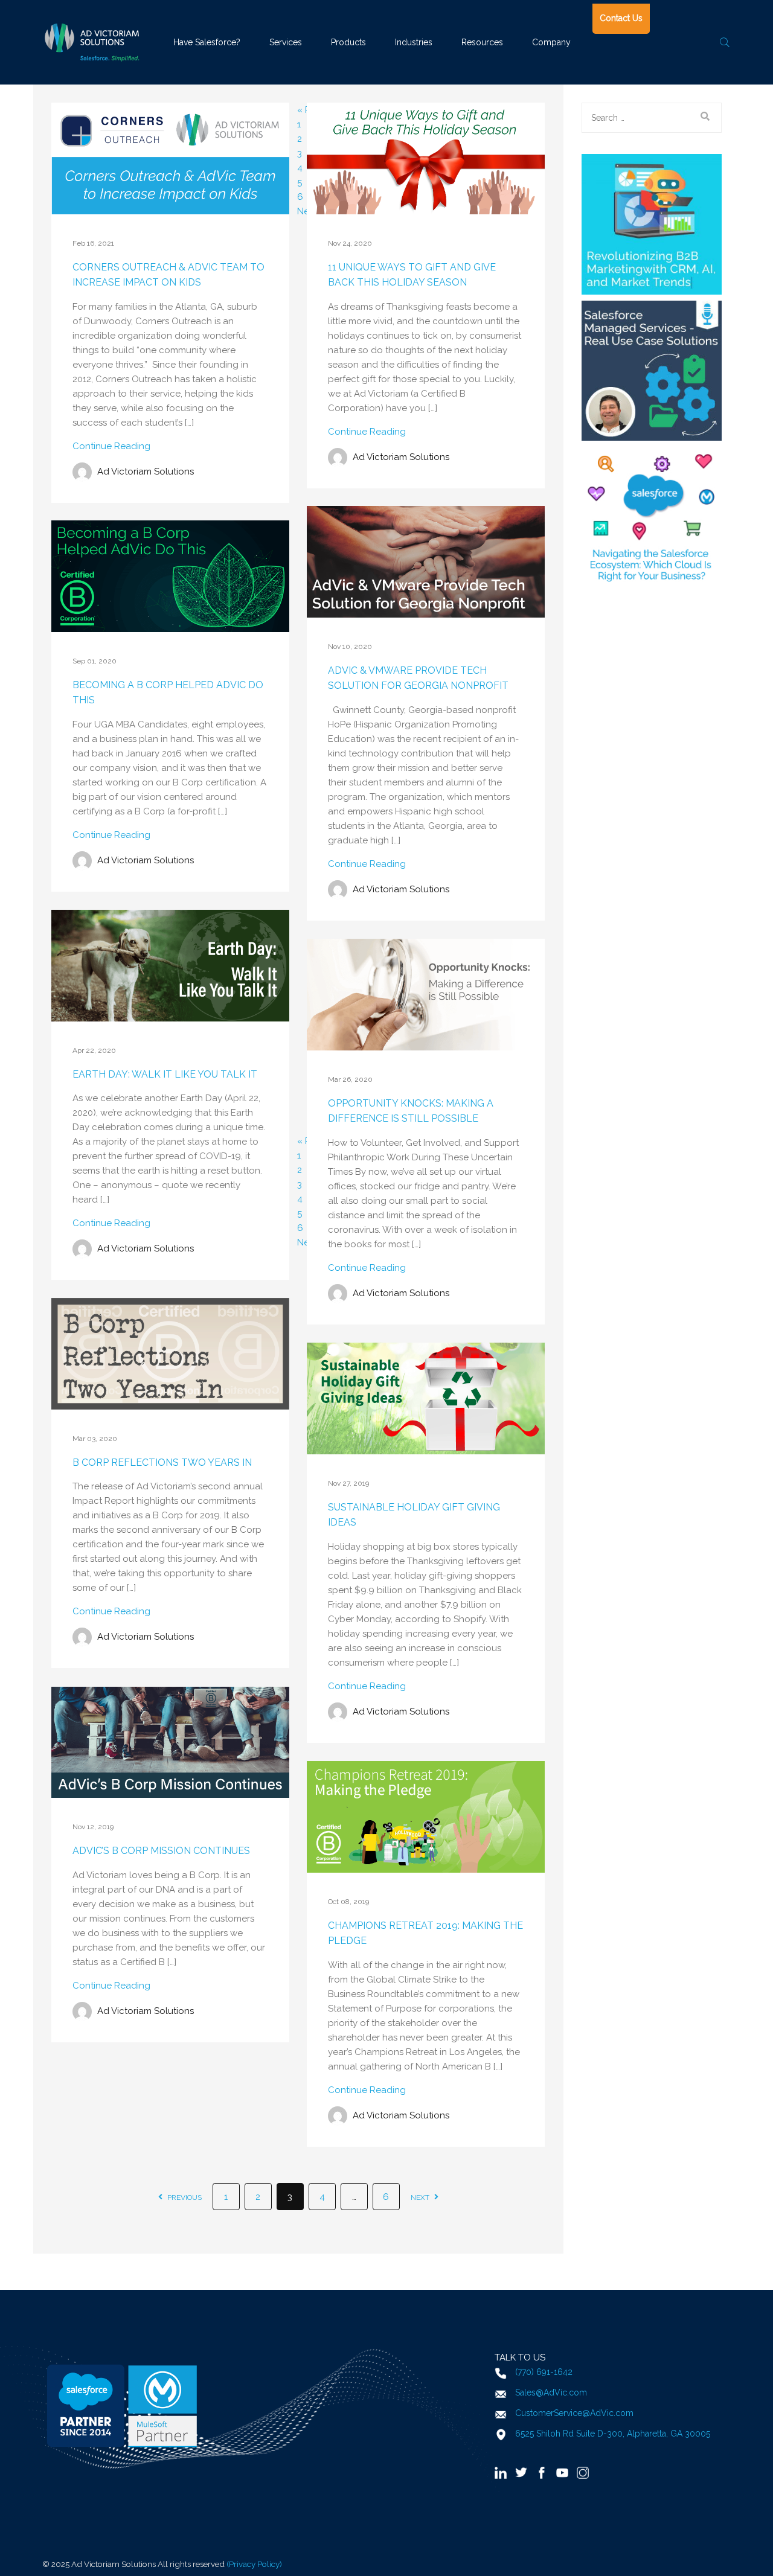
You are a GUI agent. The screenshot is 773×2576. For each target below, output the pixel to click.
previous (184, 2197)
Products (348, 42)
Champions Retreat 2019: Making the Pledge (425, 1933)
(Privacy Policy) (254, 2564)
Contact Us (621, 18)
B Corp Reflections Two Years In (162, 1462)
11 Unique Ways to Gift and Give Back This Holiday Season (412, 275)
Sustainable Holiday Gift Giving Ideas (414, 1515)
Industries (414, 42)
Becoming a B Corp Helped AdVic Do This (168, 693)
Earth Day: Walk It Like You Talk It (165, 1074)
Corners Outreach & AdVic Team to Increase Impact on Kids (168, 275)
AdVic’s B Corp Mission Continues (161, 1851)
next (421, 2197)
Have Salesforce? (207, 42)
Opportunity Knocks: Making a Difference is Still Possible (411, 1111)
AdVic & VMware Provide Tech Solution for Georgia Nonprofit (418, 678)
